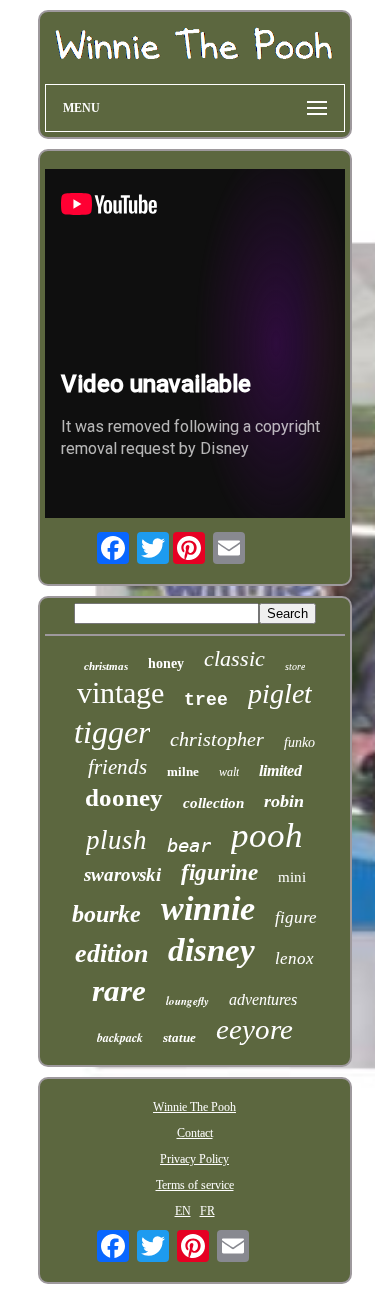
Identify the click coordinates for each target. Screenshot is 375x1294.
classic (234, 658)
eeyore (254, 1029)
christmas (106, 666)
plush (116, 840)
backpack (120, 1037)
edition (111, 953)
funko (299, 742)
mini (292, 877)
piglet (280, 693)
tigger (112, 732)
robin (284, 801)
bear (189, 845)
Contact (195, 1133)
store (295, 666)
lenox (294, 958)
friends (117, 767)
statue (179, 1037)
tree (206, 700)
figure (296, 917)
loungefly (187, 1001)
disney (211, 950)
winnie (208, 908)
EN (183, 1211)
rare (119, 990)
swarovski (122, 874)
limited (280, 770)
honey (166, 663)
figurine (219, 872)
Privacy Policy (194, 1159)
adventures (263, 999)
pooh (267, 835)
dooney (124, 797)
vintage (120, 692)
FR (207, 1211)
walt (229, 772)
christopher (217, 739)
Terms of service (195, 1185)
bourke (106, 914)
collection (213, 803)
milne (183, 771)
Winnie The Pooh (194, 1107)
